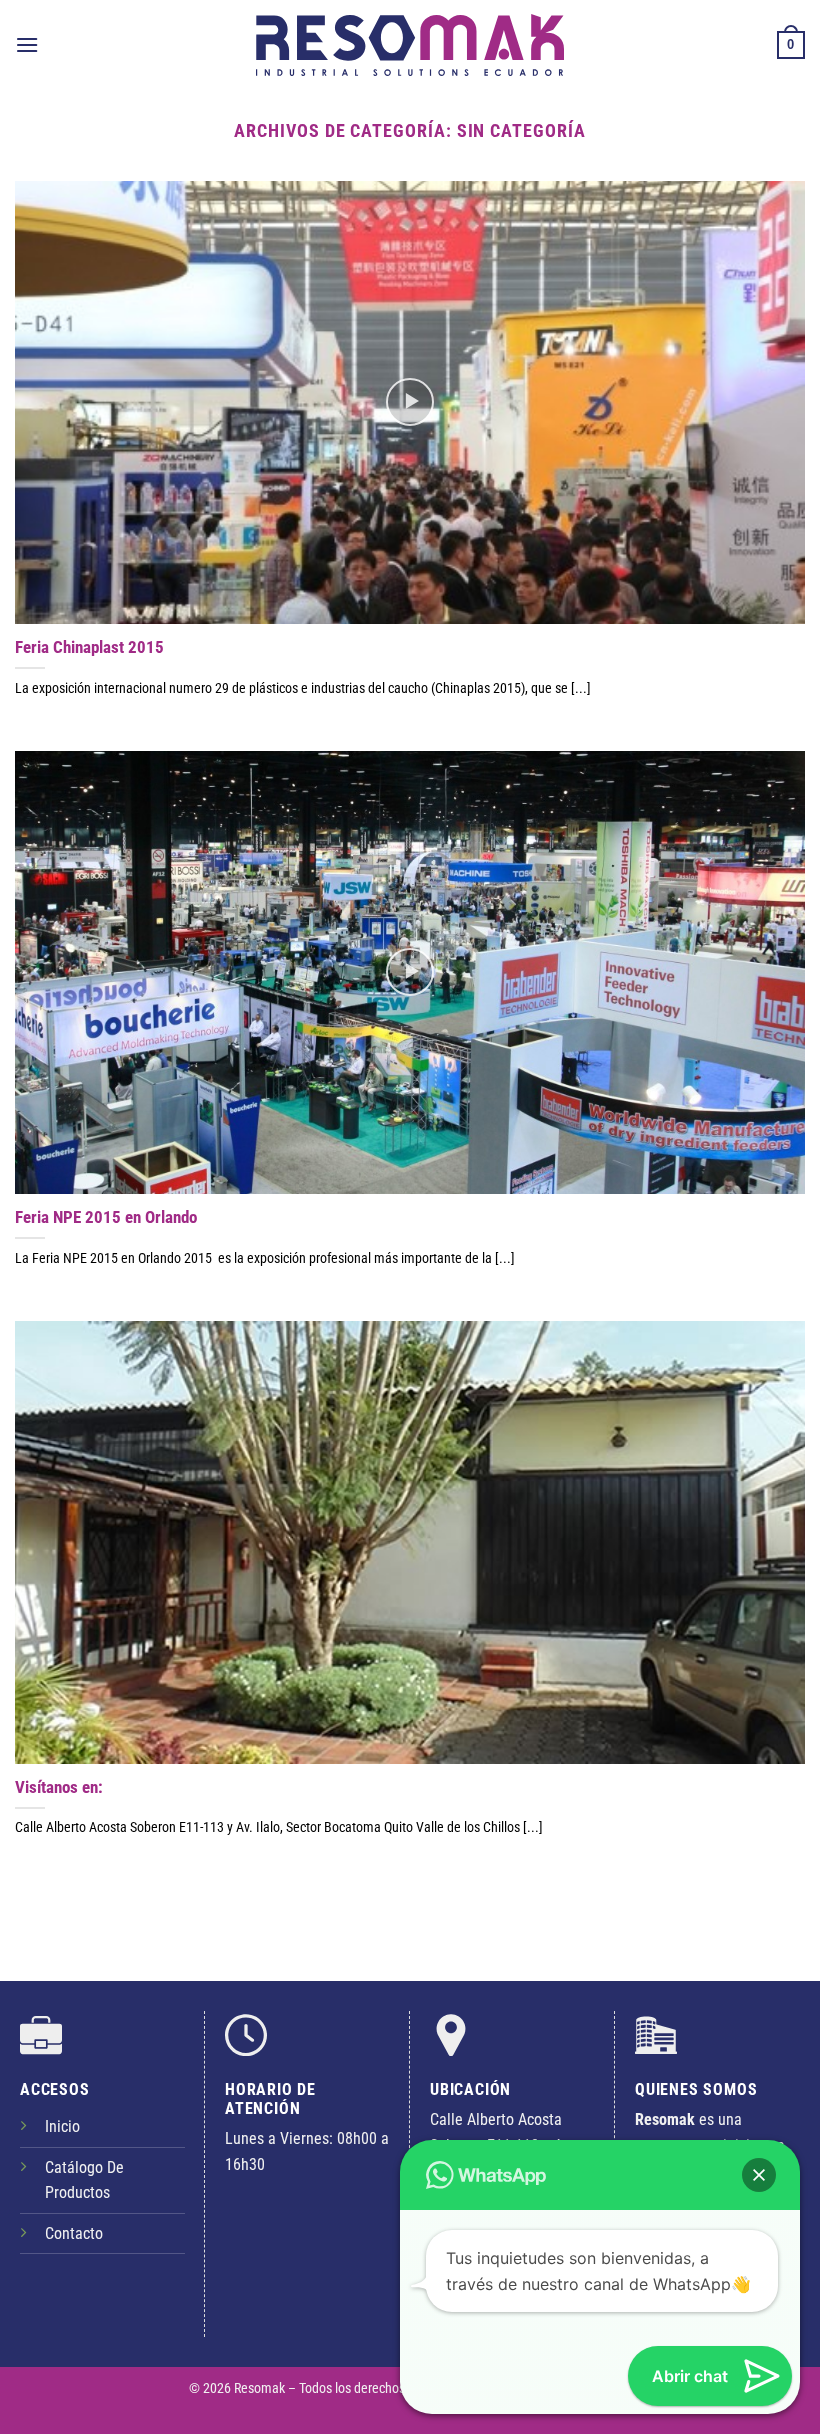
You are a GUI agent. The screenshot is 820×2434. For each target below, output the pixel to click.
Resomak (261, 2388)
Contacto (74, 2233)
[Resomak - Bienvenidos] (410, 44)
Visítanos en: (59, 1787)
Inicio (62, 2126)
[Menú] (27, 44)
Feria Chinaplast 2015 (89, 647)
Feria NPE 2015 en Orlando (106, 1217)
